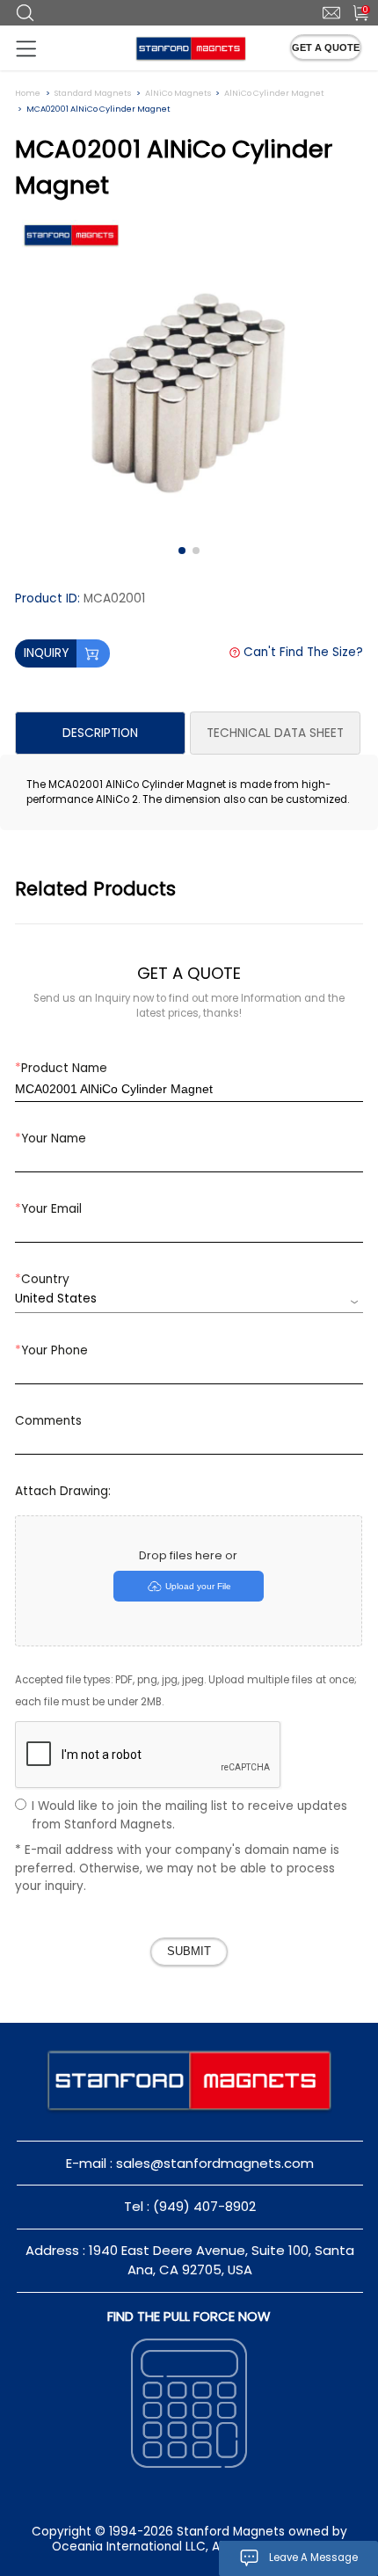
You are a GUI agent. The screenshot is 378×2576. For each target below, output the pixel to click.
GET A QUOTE (326, 47)
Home (28, 93)
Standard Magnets (93, 93)
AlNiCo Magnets (178, 93)
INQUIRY (46, 653)
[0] (353, 11)
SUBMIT (189, 1952)
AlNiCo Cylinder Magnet (274, 93)
